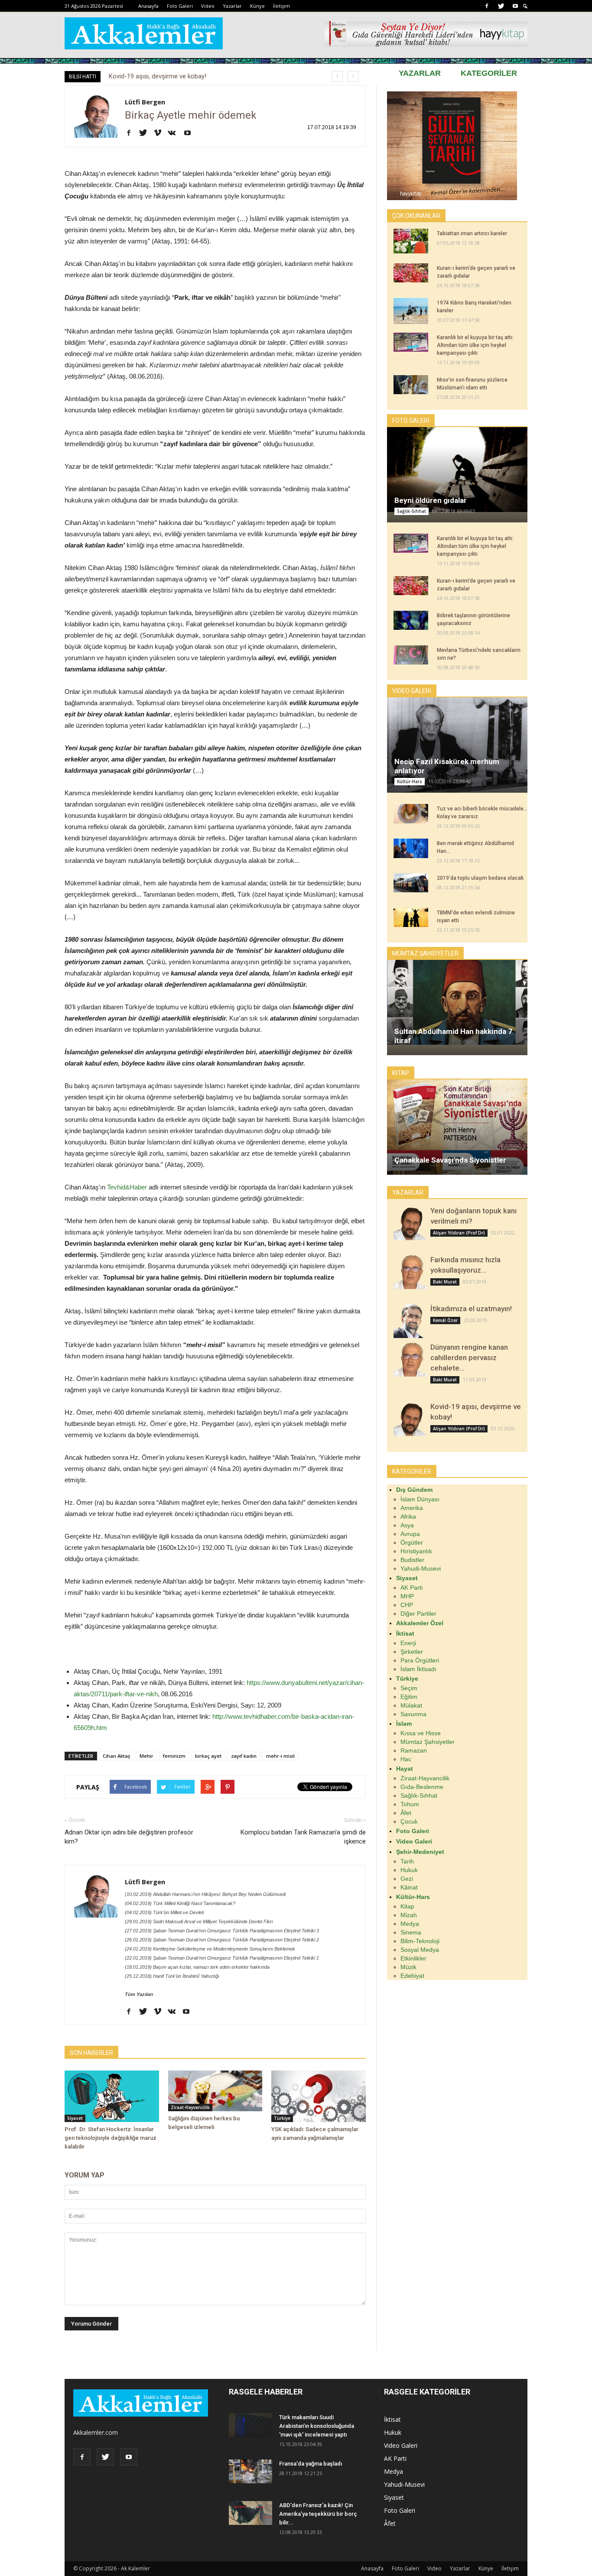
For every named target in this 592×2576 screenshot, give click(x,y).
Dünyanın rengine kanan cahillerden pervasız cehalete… (469, 1358)
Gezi (407, 1879)
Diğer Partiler (418, 1614)
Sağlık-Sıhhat (411, 511)
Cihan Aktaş (116, 1756)
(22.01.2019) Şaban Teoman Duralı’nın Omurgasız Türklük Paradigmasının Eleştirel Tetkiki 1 (222, 1958)
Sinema (411, 1932)
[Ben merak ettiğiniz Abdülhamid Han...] (411, 848)
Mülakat (411, 1705)
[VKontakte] (175, 133)
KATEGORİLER (489, 73)
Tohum (410, 1804)
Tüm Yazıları (139, 1994)
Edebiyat (412, 1976)
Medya (410, 1924)
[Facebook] (487, 6)
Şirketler (412, 1652)
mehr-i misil (280, 1756)
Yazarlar (232, 6)
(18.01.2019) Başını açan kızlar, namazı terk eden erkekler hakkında (197, 1967)
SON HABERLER (91, 2053)
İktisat (392, 2419)
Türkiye (282, 2118)
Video (208, 6)
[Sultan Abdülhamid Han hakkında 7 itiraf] (457, 1002)
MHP (407, 1596)
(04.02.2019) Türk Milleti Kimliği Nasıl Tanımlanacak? (180, 1903)
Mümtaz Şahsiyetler (428, 1742)
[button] (525, 6)
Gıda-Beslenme (422, 1787)
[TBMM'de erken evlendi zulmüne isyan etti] (411, 917)
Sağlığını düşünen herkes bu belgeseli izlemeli (173, 76)
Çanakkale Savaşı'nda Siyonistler (450, 1160)
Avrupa (410, 1534)
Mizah (409, 1915)
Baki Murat (445, 1282)
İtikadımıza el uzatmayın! (471, 1309)
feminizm (174, 1756)
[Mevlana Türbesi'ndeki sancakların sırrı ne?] (411, 655)
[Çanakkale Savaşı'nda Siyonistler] (457, 1134)
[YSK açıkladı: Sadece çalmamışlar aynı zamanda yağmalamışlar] (319, 2096)
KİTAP (401, 1073)
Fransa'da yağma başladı (311, 2464)
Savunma (413, 1714)
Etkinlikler (413, 1958)
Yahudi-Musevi (421, 1568)
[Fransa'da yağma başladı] (250, 2471)
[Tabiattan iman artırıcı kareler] (411, 241)
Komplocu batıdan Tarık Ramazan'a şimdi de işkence (303, 1837)
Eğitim (409, 1697)
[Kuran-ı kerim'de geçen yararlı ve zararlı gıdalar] (411, 273)
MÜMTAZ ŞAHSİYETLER (425, 953)
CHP (407, 1605)
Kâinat (409, 1887)
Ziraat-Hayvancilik (190, 2107)
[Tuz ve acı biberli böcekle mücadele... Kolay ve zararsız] (411, 814)
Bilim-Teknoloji (420, 1941)
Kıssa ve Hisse (421, 1733)
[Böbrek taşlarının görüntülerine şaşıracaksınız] (411, 620)
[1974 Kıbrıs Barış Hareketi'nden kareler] (411, 311)
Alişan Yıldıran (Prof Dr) (459, 1233)
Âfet (406, 1813)
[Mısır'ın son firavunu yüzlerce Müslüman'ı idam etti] (411, 385)
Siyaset (75, 2118)
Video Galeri (401, 2445)
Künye (257, 6)
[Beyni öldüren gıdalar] (457, 469)
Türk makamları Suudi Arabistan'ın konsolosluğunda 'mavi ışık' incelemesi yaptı (317, 2426)
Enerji (408, 1643)
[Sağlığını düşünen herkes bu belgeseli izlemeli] (215, 2091)
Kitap (407, 1906)
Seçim (409, 1688)
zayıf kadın (244, 1756)
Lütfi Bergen (145, 102)
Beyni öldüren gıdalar (431, 500)
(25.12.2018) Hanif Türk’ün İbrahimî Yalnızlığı (172, 1976)
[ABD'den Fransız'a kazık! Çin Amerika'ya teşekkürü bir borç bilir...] (250, 2513)
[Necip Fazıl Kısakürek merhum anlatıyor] (457, 746)
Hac (406, 1759)
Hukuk (409, 1870)
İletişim (281, 6)
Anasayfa (148, 6)
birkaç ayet (208, 1756)
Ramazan (414, 1750)
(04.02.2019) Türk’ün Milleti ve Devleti (164, 1912)
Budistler (412, 1560)
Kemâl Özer (445, 1320)
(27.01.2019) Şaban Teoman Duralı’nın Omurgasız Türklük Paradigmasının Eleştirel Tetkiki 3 (222, 1931)
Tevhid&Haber (127, 1187)
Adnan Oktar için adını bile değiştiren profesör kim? (129, 1837)
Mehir (146, 1756)
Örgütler (412, 1542)
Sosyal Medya (420, 1950)
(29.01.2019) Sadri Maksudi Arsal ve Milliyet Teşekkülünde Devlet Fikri (199, 1921)
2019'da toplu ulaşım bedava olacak (480, 878)
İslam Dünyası (420, 1499)
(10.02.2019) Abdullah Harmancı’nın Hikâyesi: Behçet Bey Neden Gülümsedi (205, 1894)
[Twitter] (501, 6)
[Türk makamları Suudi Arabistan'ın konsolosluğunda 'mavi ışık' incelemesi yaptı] (250, 2425)
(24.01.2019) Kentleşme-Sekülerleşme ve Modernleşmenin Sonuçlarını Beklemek (210, 1949)
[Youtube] (515, 6)
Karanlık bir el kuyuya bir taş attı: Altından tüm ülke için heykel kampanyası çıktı (475, 345)
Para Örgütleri (420, 1660)
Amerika (412, 1508)
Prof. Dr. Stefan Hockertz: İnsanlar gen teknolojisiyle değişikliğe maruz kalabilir (111, 2138)
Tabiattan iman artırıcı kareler (472, 233)
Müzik (408, 1967)
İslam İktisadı (418, 1669)
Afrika (408, 1516)
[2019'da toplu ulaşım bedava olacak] (411, 883)
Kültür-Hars (410, 781)
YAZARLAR (420, 73)
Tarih (407, 1861)
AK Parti (411, 1588)
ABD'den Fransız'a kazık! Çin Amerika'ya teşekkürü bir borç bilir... (318, 2514)
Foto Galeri (180, 6)
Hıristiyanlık (416, 1551)
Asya (407, 1525)
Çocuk (409, 1821)
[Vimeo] (161, 133)
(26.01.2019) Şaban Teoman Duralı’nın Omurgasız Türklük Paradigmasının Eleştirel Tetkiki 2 (222, 1940)
